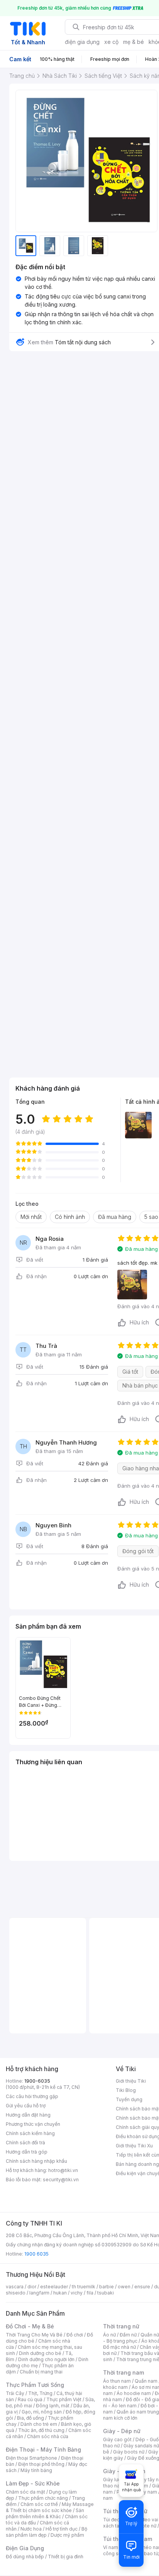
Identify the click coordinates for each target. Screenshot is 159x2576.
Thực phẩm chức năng (43, 2498)
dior (32, 2287)
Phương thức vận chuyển (33, 2124)
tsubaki (106, 2293)
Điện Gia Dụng (25, 2548)
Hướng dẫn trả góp (27, 2152)
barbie (107, 2287)
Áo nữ (109, 2335)
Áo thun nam (117, 2381)
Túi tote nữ (144, 2526)
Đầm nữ (128, 2335)
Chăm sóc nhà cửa (48, 2436)
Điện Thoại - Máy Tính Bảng (43, 2449)
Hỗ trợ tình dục (62, 2529)
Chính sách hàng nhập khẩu (36, 2161)
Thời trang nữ (121, 2326)
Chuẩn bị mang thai (41, 2372)
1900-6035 (37, 2081)
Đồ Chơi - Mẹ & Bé (30, 2326)
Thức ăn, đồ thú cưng (41, 2430)
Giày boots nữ (129, 2452)
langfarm (39, 2293)
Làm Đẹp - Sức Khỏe (33, 2483)
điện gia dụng (82, 42)
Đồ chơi (75, 2335)
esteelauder (54, 2287)
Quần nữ (150, 2335)
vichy (77, 2293)
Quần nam (146, 2381)
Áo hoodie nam (134, 2393)
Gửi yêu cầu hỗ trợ (26, 2106)
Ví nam (111, 2547)
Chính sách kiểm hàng (30, 2133)
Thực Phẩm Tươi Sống (35, 2385)
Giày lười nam (118, 2480)
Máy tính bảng (36, 2470)
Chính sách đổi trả (25, 2143)
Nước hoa (31, 2529)
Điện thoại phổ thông (41, 2464)
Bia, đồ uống (30, 2418)
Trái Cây (15, 2393)
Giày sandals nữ (141, 2446)
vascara (15, 2287)
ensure (142, 2287)
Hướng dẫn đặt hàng (28, 2115)
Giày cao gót (117, 2439)
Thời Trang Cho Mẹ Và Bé (34, 2335)
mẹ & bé (134, 42)
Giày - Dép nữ (122, 2431)
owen (124, 2287)
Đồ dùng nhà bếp (25, 2557)
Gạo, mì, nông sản (42, 2412)
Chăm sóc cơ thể (39, 2504)
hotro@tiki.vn (63, 2170)
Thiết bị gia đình (66, 2557)
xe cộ (111, 42)
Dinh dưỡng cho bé (40, 2353)
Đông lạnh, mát (53, 2406)
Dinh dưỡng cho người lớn (46, 2359)
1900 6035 (36, 2254)
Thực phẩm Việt (64, 2399)
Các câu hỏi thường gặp (32, 2096)
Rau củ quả (30, 2399)
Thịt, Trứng (40, 2393)
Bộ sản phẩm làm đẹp (47, 2532)
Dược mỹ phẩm (67, 2535)
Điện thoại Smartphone (31, 2458)
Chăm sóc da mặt (25, 2492)
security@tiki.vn (61, 2180)
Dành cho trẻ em (39, 2424)
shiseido (16, 2293)
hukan (60, 2293)
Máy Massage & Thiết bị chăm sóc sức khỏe (50, 2507)
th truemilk (84, 2287)
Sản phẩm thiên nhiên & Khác (45, 2513)
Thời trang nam (123, 2372)
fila (90, 2293)
